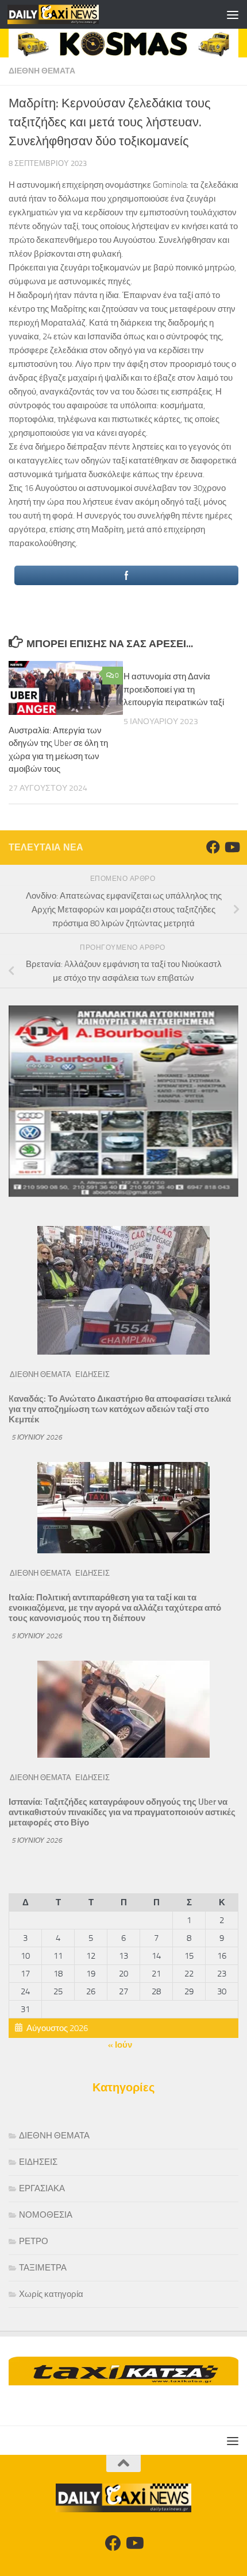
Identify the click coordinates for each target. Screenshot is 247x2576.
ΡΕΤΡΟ (34, 2241)
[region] (123, 43)
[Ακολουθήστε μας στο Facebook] (213, 847)
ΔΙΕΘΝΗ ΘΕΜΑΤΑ (42, 71)
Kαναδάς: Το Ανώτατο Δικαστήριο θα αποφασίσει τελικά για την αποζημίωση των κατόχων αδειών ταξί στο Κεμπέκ (120, 1409)
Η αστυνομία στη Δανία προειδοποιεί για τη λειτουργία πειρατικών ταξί (174, 689)
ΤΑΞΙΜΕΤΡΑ (43, 2268)
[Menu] (233, 14)
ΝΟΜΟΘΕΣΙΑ (46, 2215)
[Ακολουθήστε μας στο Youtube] (231, 847)
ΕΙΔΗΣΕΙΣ (92, 1374)
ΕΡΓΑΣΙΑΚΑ (42, 2188)
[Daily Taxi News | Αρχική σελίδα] (68, 14)
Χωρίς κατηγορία (51, 2294)
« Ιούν (120, 2045)
